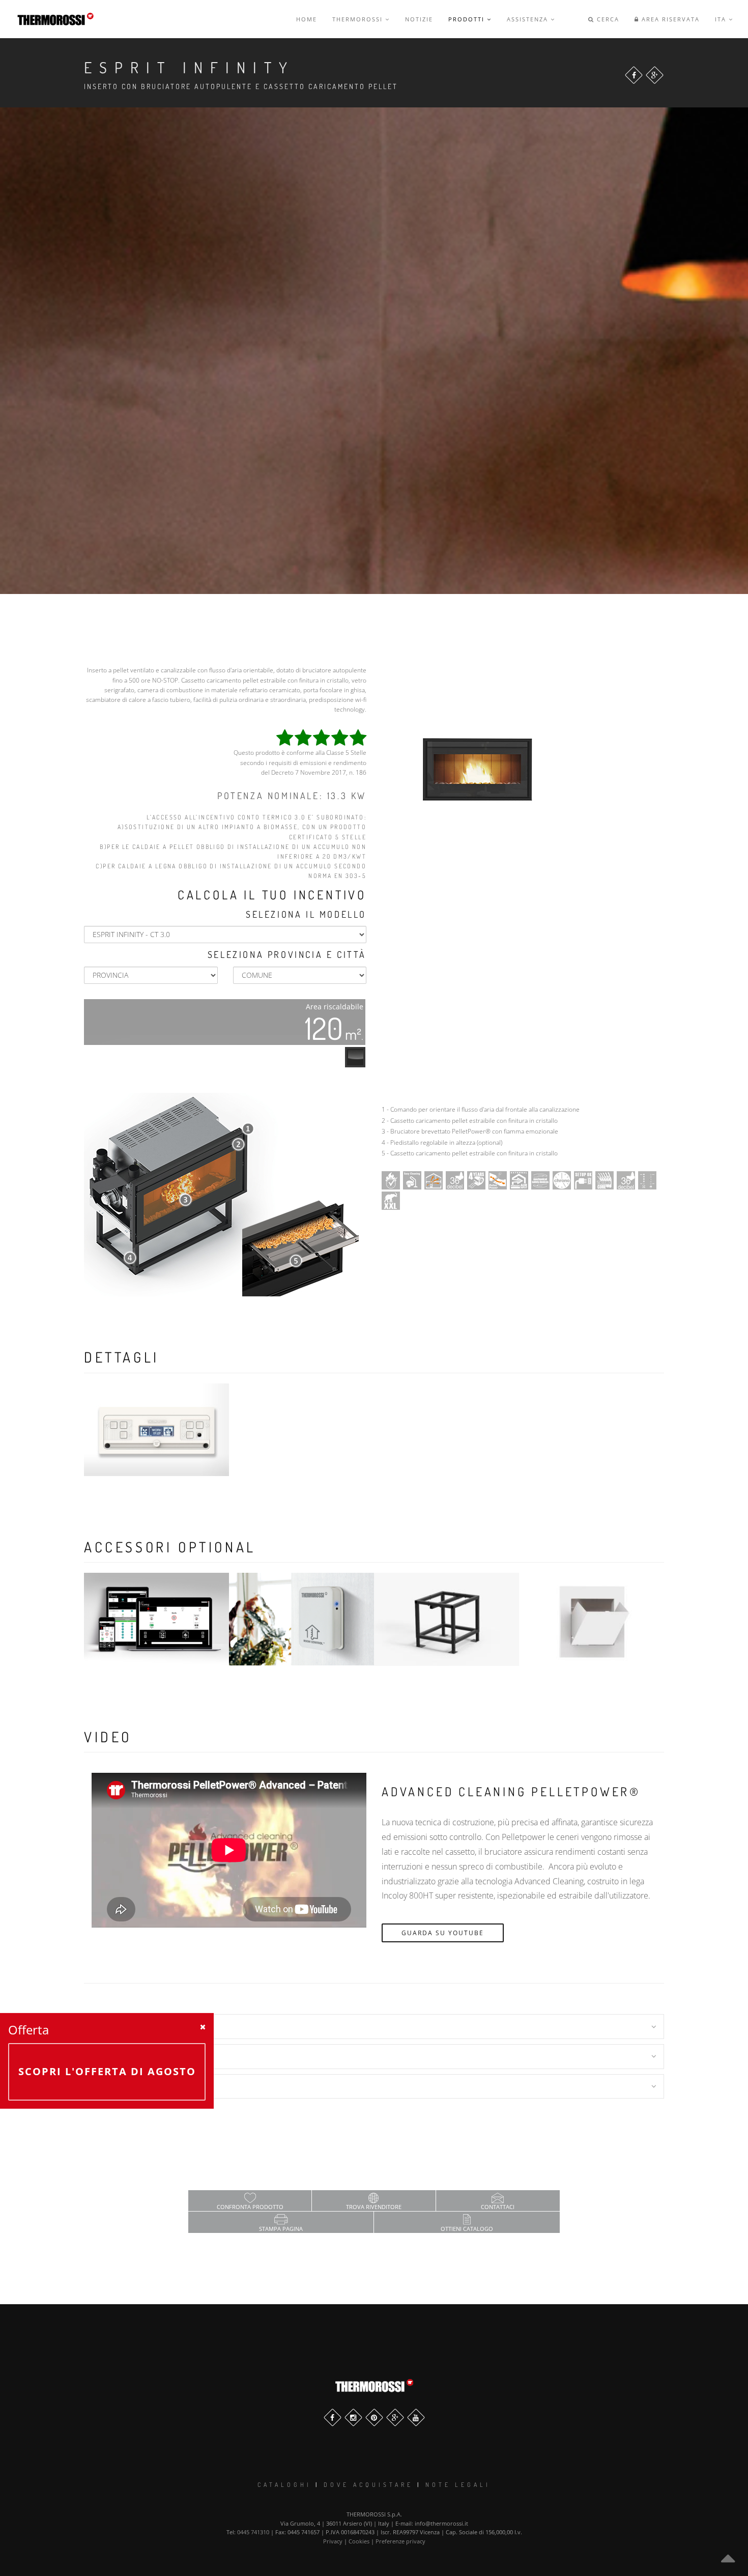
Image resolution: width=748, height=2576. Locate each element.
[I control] (156, 1619)
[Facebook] (634, 75)
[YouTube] (416, 2417)
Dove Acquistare (368, 2485)
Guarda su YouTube (443, 1933)
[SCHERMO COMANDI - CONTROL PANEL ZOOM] (156, 1430)
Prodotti (468, 19)
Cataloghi (284, 2485)
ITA (722, 19)
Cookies (359, 2541)
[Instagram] (353, 2417)
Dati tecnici (119, 2056)
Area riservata (669, 19)
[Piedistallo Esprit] (447, 1619)
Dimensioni (116, 2026)
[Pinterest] (374, 2417)
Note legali (458, 2485)
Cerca (607, 19)
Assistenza (529, 19)
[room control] (301, 1619)
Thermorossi (359, 19)
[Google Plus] (655, 75)
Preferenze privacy (400, 2541)
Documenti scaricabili (141, 2086)
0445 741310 (253, 2532)
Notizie (419, 19)
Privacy (333, 2541)
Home (307, 19)
